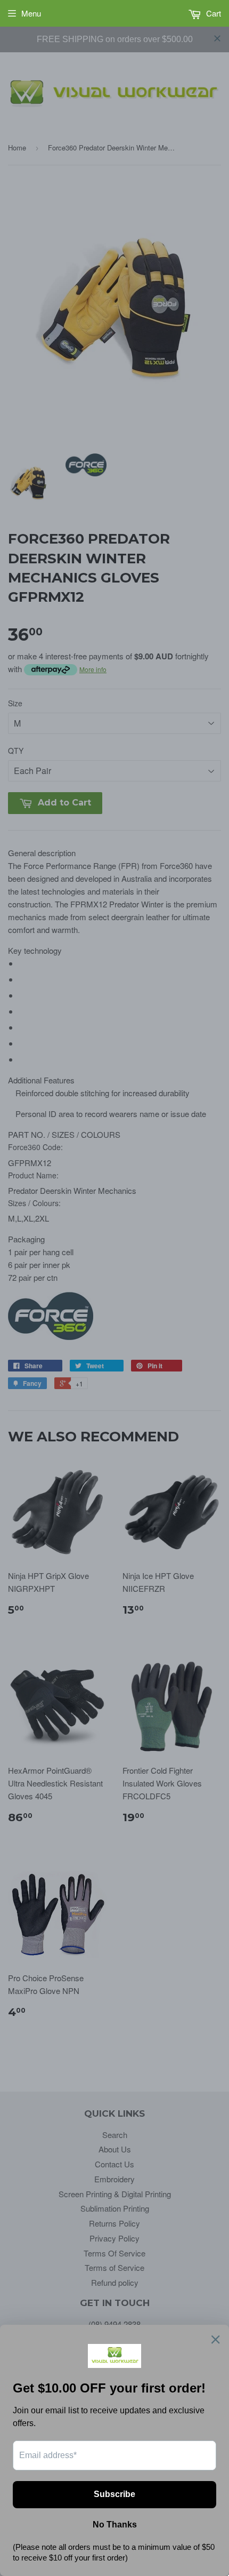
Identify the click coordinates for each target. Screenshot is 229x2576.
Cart (212, 13)
